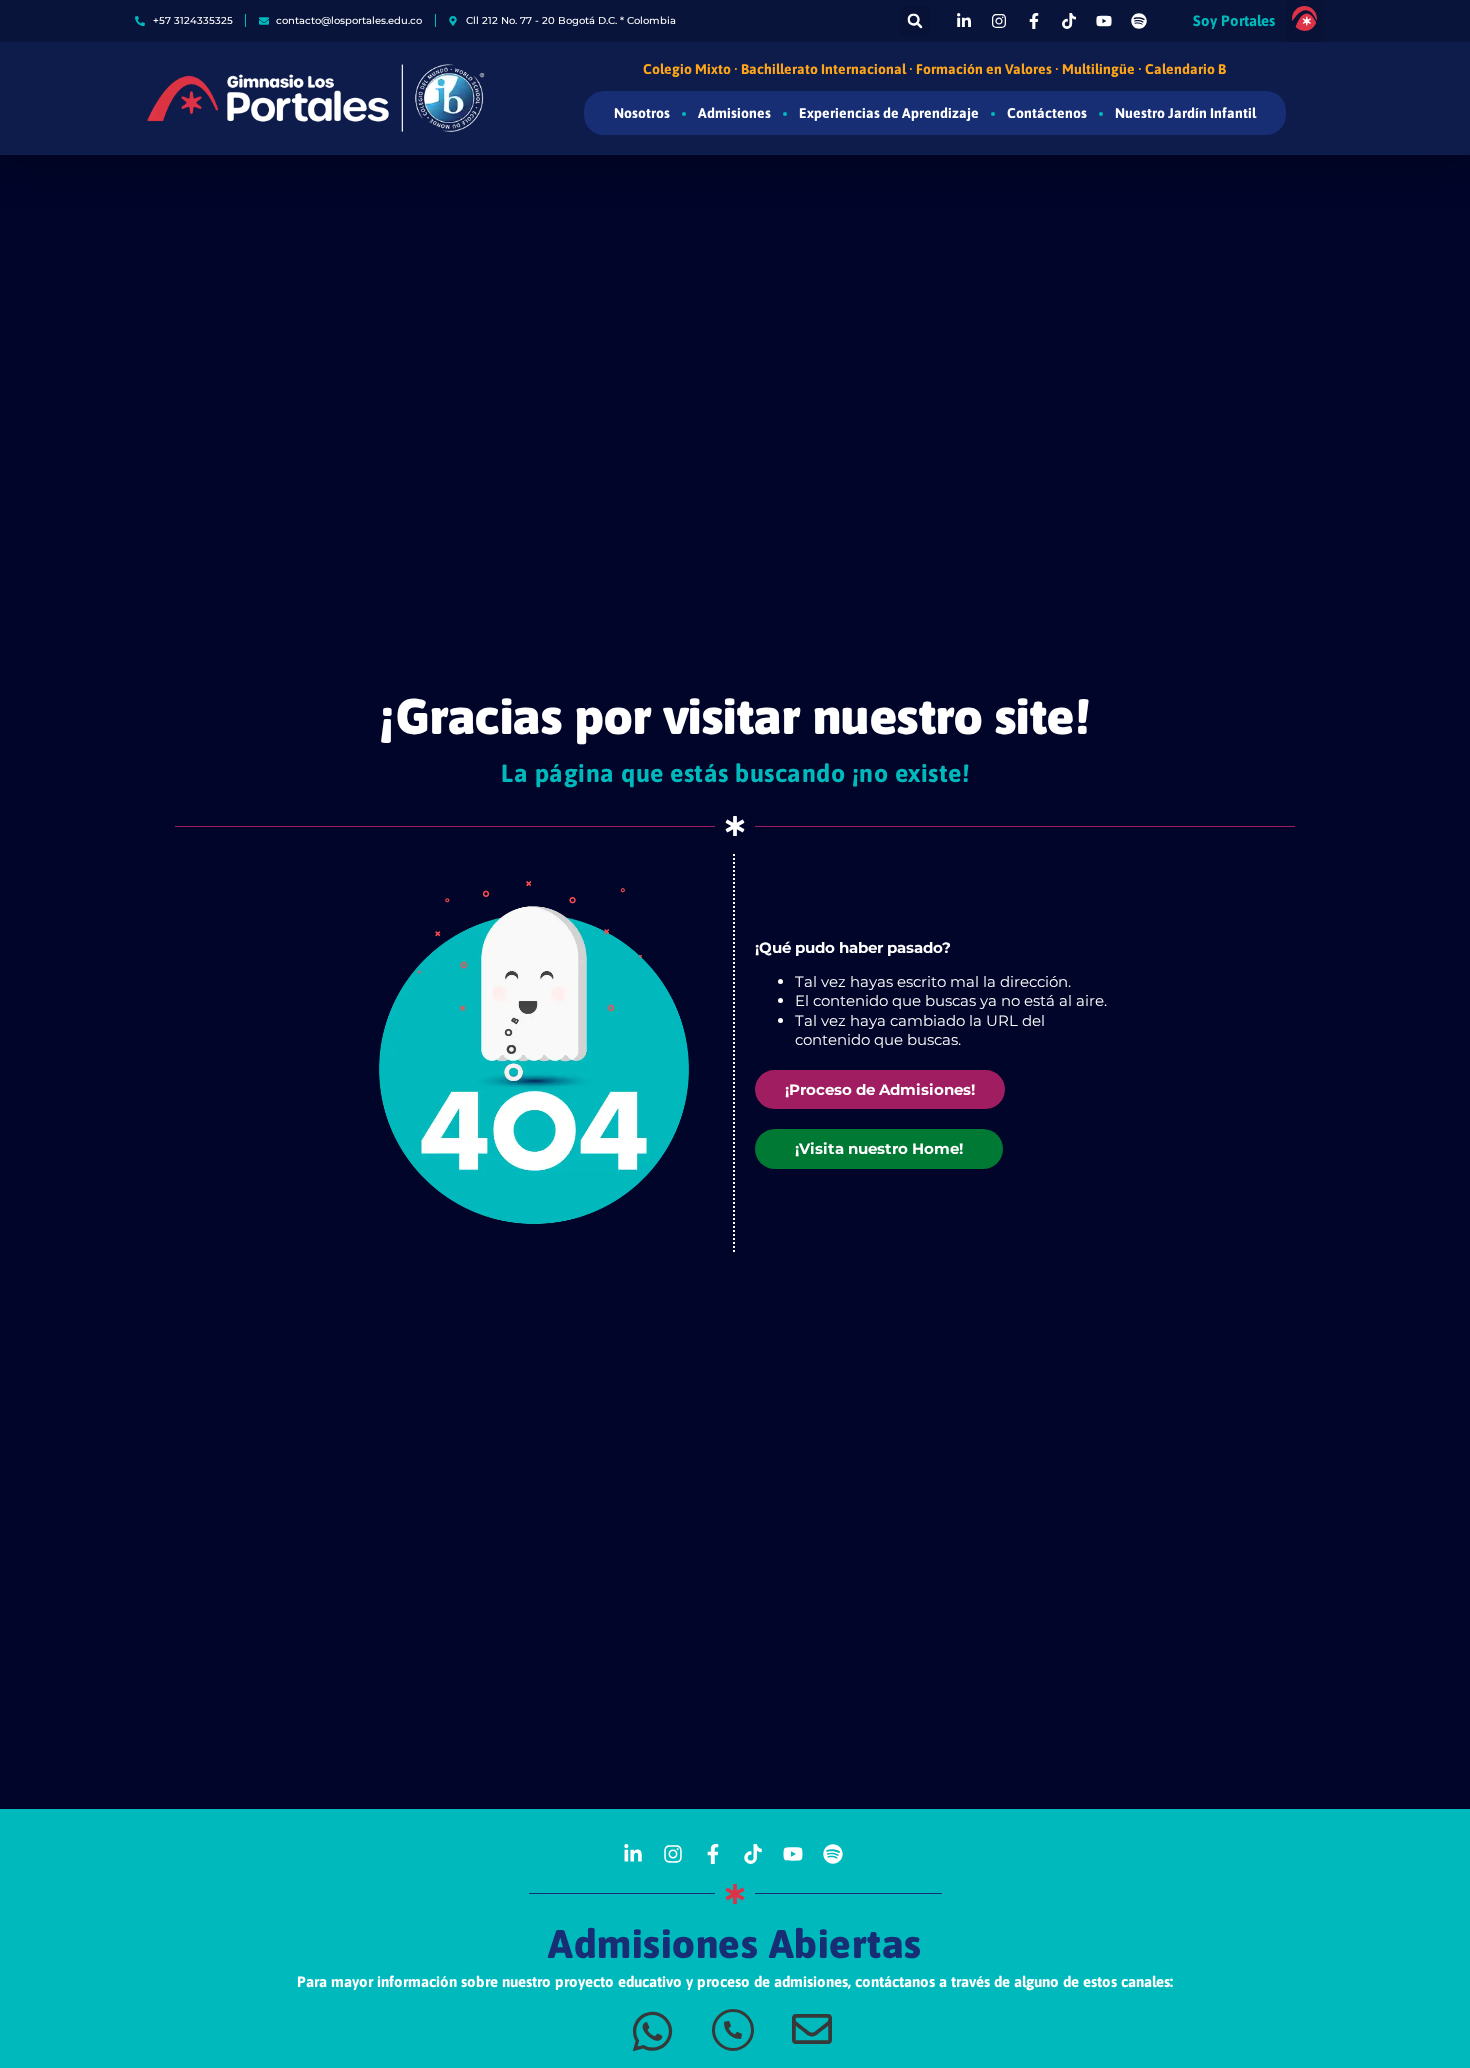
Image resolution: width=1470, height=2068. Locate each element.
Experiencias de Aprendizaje (889, 113)
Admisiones (734, 113)
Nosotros (642, 113)
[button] (915, 21)
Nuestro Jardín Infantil (1185, 113)
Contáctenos (1047, 113)
